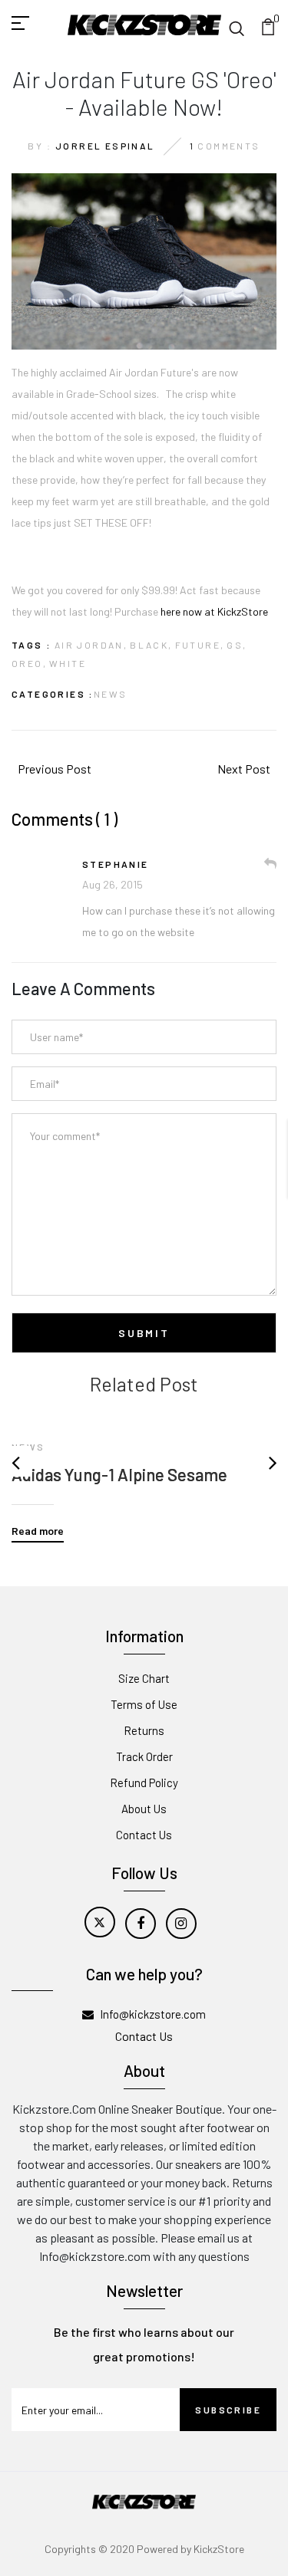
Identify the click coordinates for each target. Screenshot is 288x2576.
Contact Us (144, 1835)
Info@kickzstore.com (153, 2014)
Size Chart (144, 1678)
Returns (144, 1730)
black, (151, 645)
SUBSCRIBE (228, 2410)
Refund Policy (144, 1783)
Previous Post (55, 769)
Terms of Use (144, 1704)
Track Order (144, 1756)
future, (200, 645)
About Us (144, 1809)
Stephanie (116, 864)
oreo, (29, 663)
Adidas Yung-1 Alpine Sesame (119, 1474)
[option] (144, 1469)
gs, (237, 645)
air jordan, (91, 645)
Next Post (244, 769)
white (68, 663)
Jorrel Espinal (105, 146)
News (111, 694)
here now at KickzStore (214, 611)
